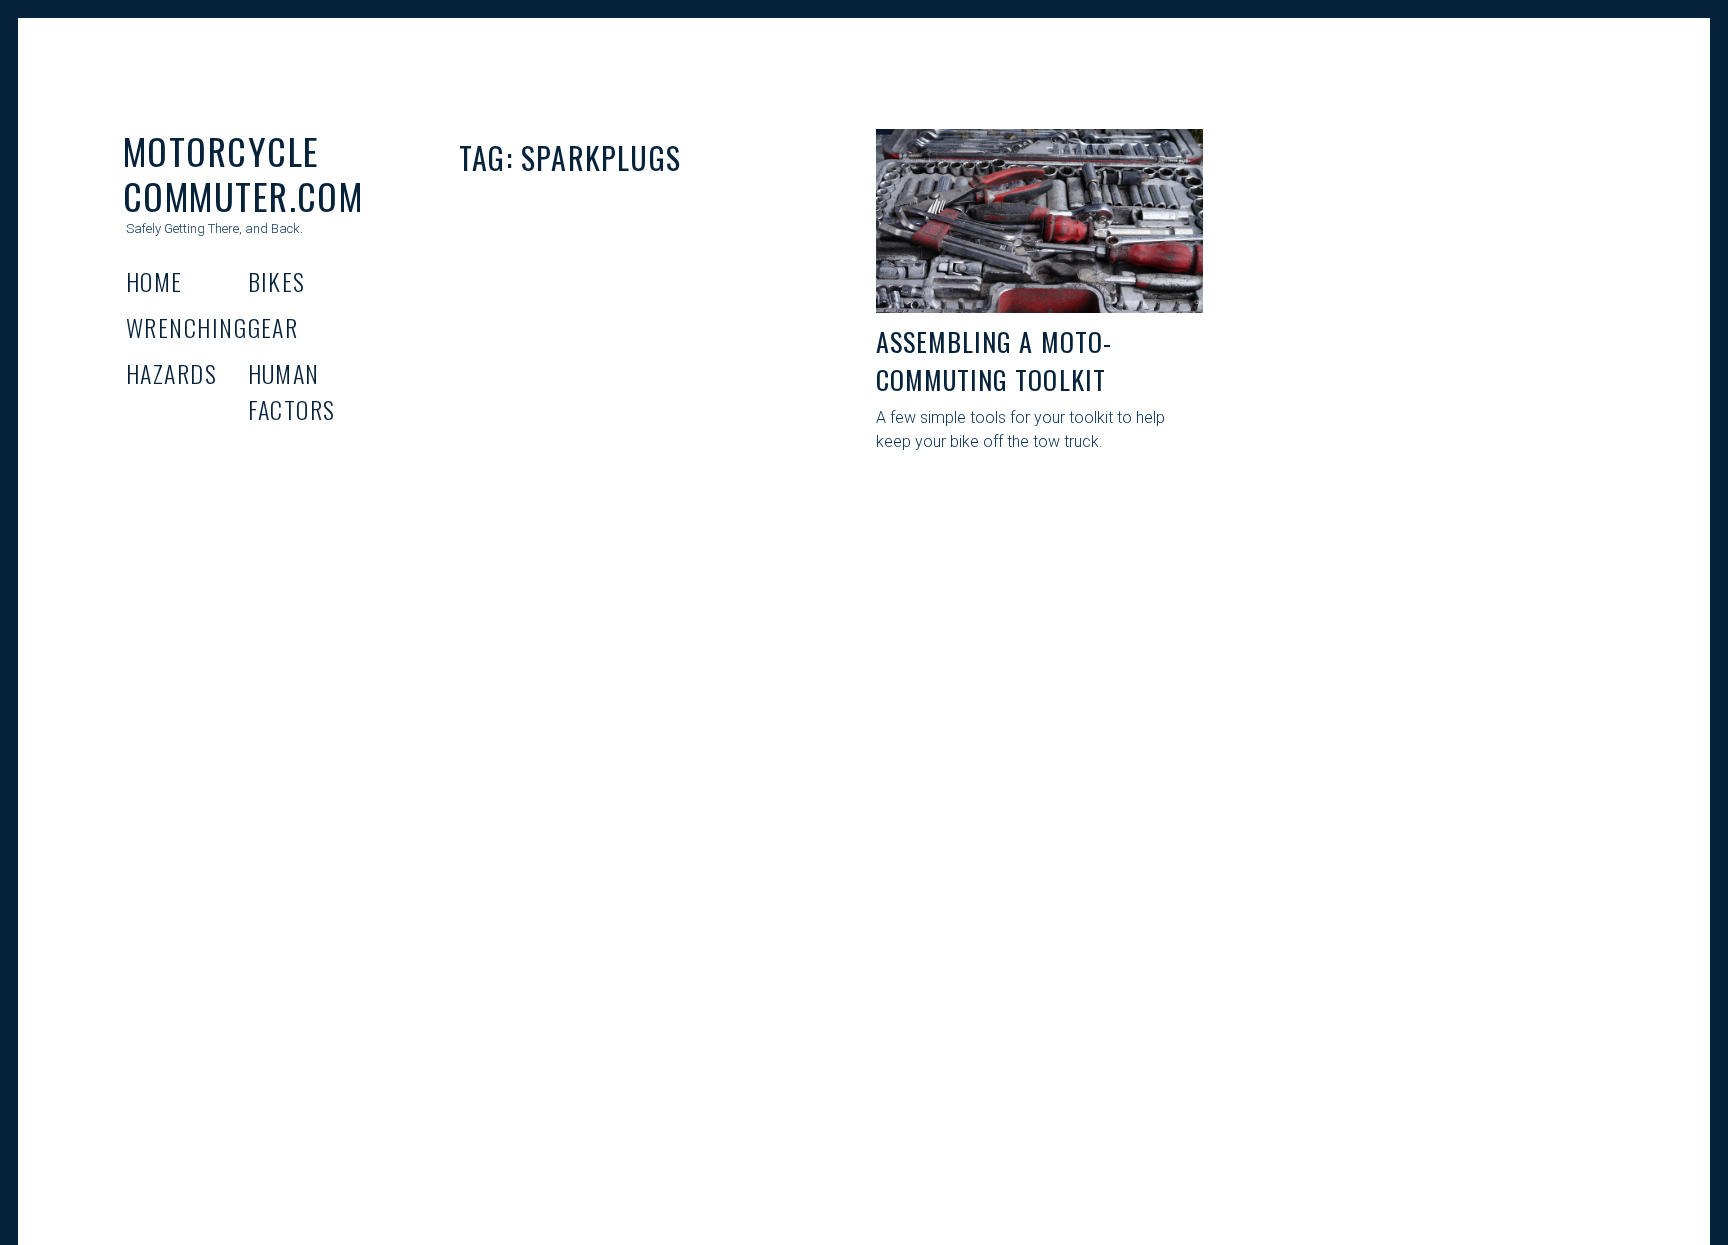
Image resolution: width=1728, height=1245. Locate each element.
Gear (273, 327)
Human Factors (292, 391)
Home (154, 281)
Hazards (171, 373)
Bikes (277, 281)
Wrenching (186, 327)
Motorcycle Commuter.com (243, 173)
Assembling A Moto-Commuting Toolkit (994, 360)
